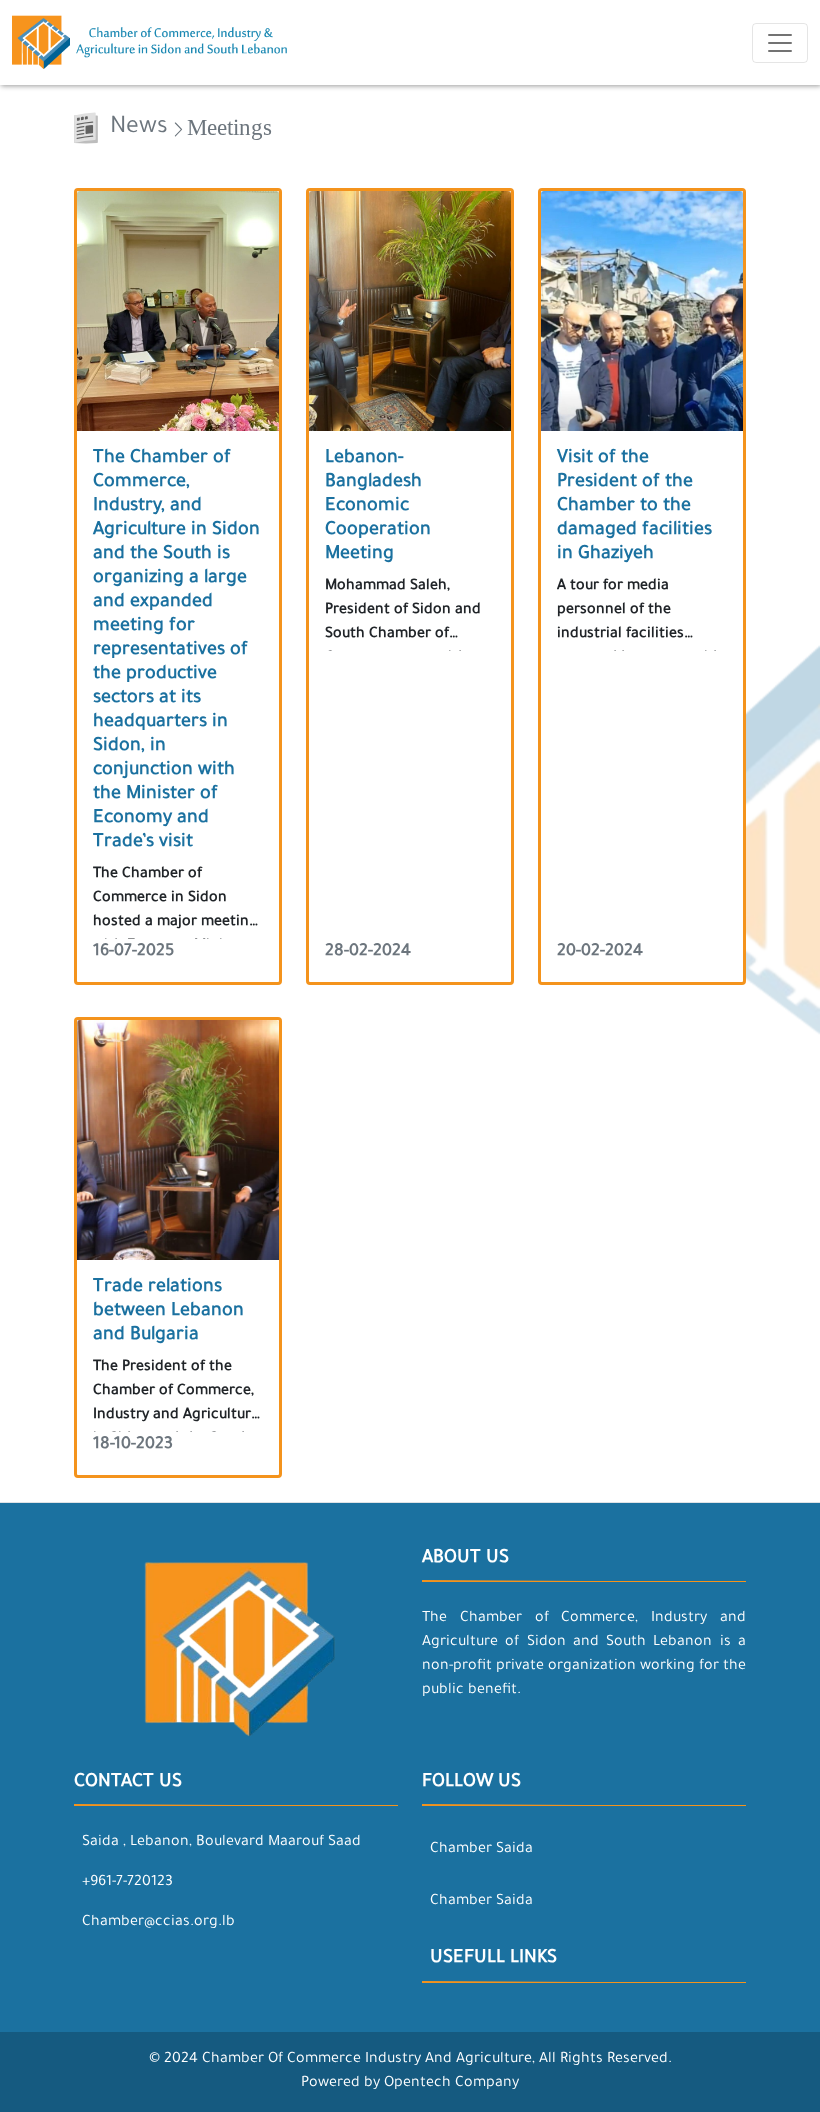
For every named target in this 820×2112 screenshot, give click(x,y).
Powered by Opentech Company (410, 2084)
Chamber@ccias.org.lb (158, 1923)
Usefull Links (493, 1959)
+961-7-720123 (127, 1883)
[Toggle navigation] (780, 43)
